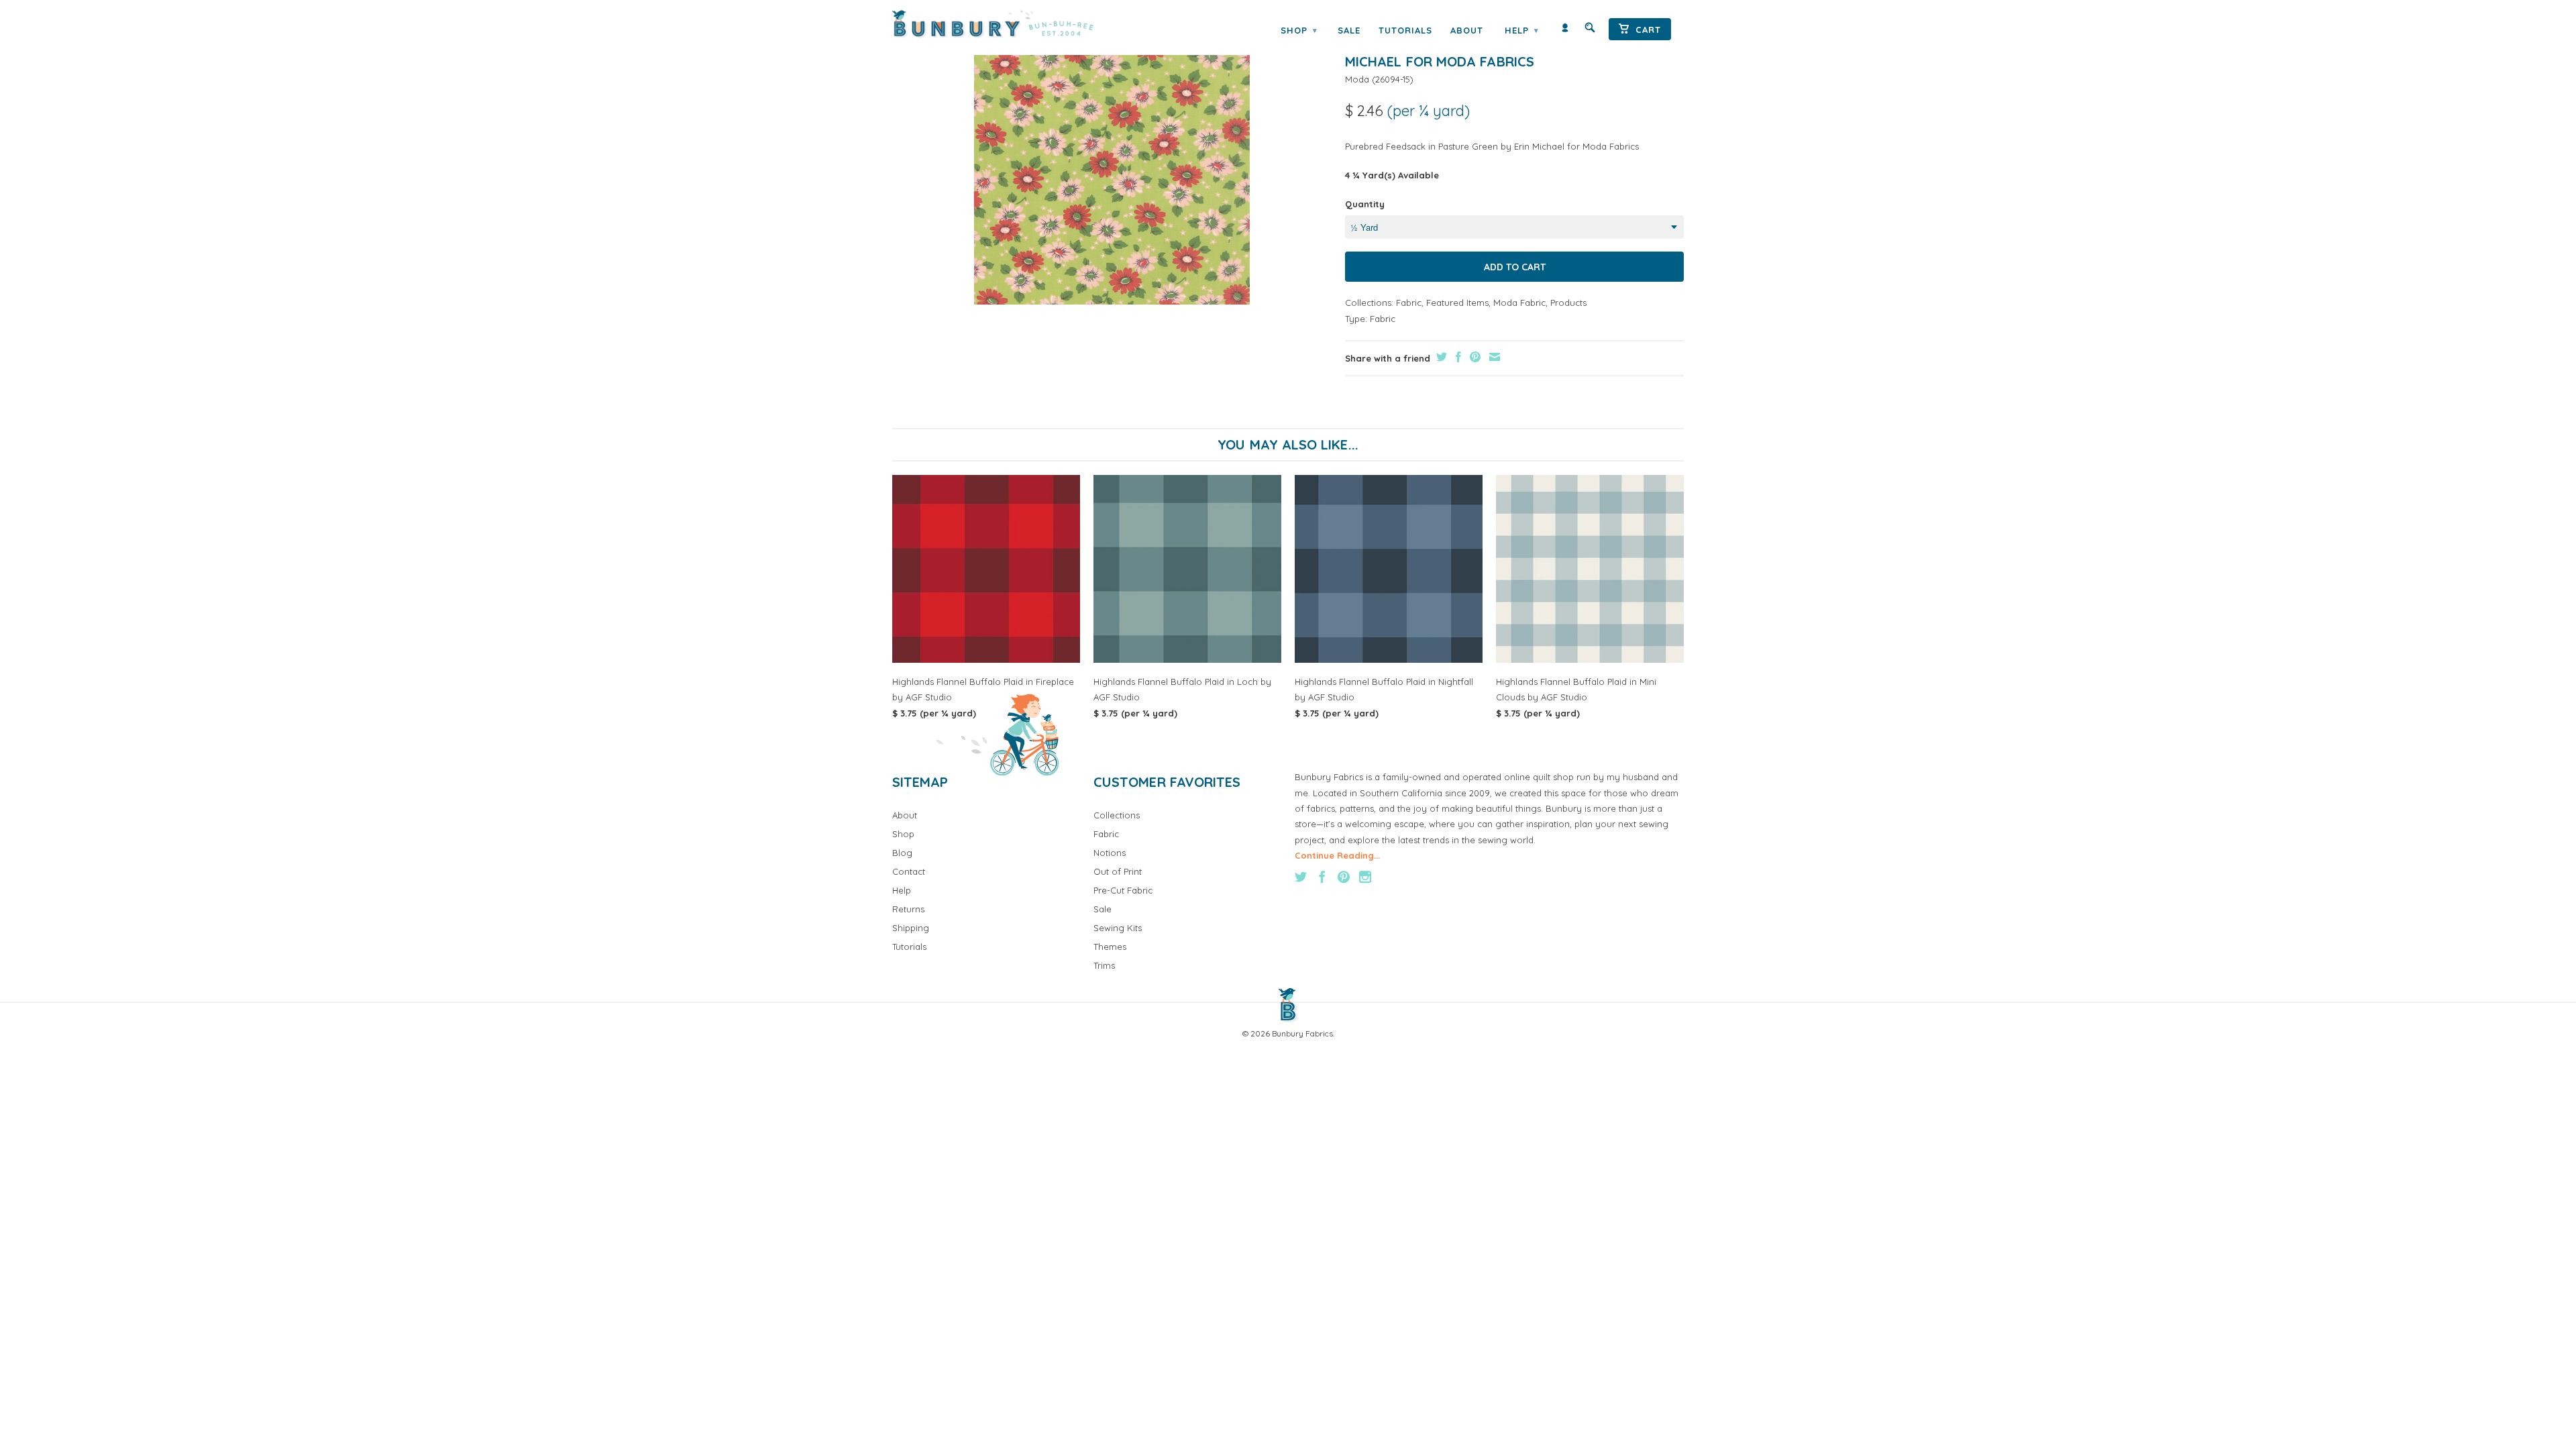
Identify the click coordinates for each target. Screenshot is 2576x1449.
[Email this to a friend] (1493, 357)
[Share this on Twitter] (1440, 357)
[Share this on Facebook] (1457, 357)
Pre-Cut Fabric (1123, 890)
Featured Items (1457, 303)
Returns (908, 909)
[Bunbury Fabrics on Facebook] (1322, 877)
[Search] (1590, 31)
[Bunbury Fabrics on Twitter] (1301, 877)
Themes (1110, 947)
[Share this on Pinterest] (1473, 357)
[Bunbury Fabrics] (1011, 24)
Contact (909, 871)
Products (1568, 303)
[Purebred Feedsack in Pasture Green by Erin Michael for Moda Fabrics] (1112, 166)
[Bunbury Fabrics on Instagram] (1365, 877)
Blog (902, 853)
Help (1521, 30)
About (1467, 30)
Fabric (1409, 303)
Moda (1357, 79)
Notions (1110, 853)
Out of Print (1118, 871)
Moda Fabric (1519, 303)
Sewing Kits (1118, 928)
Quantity (1365, 204)
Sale (1349, 30)
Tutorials (1405, 30)
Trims (1104, 965)
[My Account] (1565, 31)
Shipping (911, 928)
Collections (1117, 815)
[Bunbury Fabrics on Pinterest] (1344, 877)
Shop (1299, 30)
